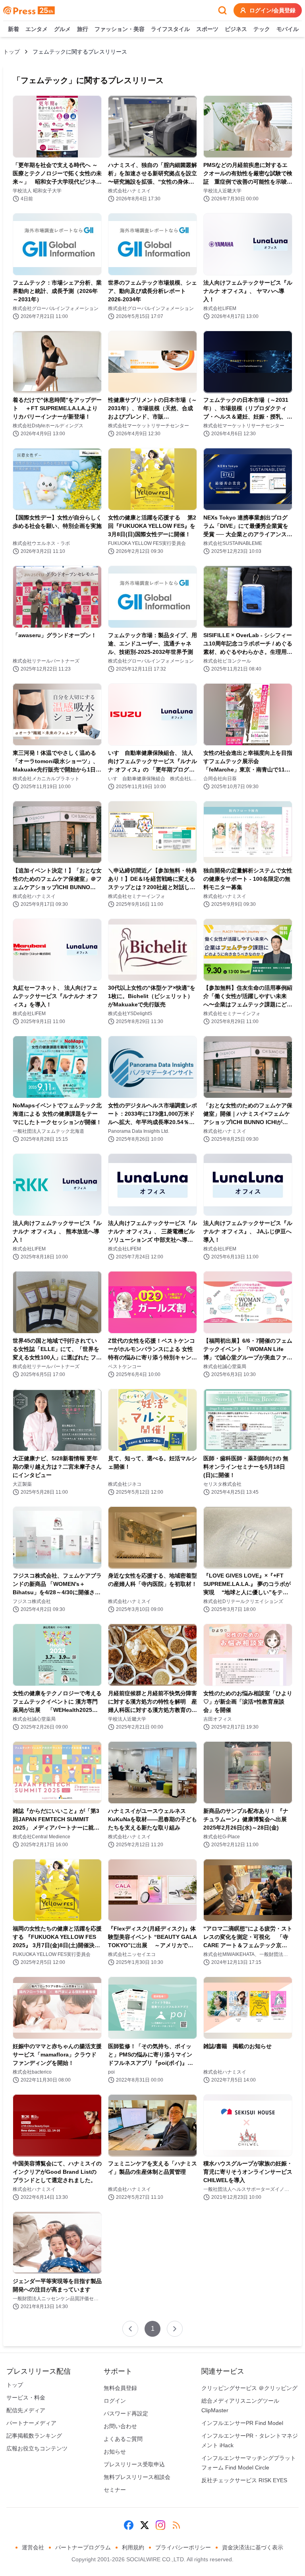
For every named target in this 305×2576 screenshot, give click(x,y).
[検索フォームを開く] (222, 10)
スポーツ (207, 29)
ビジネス (236, 29)
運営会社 (33, 2547)
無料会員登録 (120, 2388)
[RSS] (176, 2525)
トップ (12, 52)
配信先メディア (26, 2410)
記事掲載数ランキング (34, 2436)
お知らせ (115, 2452)
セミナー (115, 2490)
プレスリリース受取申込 (134, 2464)
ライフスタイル (170, 29)
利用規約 (133, 2547)
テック (262, 29)
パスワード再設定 (126, 2413)
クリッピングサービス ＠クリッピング (249, 2388)
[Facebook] (129, 2525)
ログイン (115, 2401)
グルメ (62, 29)
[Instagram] (160, 2525)
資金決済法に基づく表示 (253, 2547)
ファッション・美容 (120, 29)
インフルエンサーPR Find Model (242, 2423)
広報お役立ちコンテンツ (37, 2448)
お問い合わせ (120, 2426)
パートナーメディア (31, 2423)
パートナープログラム (83, 2547)
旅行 (83, 29)
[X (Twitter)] (145, 2525)
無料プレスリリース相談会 (137, 2477)
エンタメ (37, 29)
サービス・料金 (26, 2398)
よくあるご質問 (123, 2439)
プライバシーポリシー (183, 2547)
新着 (14, 29)
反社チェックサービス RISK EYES (244, 2480)
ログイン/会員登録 (272, 10)
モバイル (288, 29)
